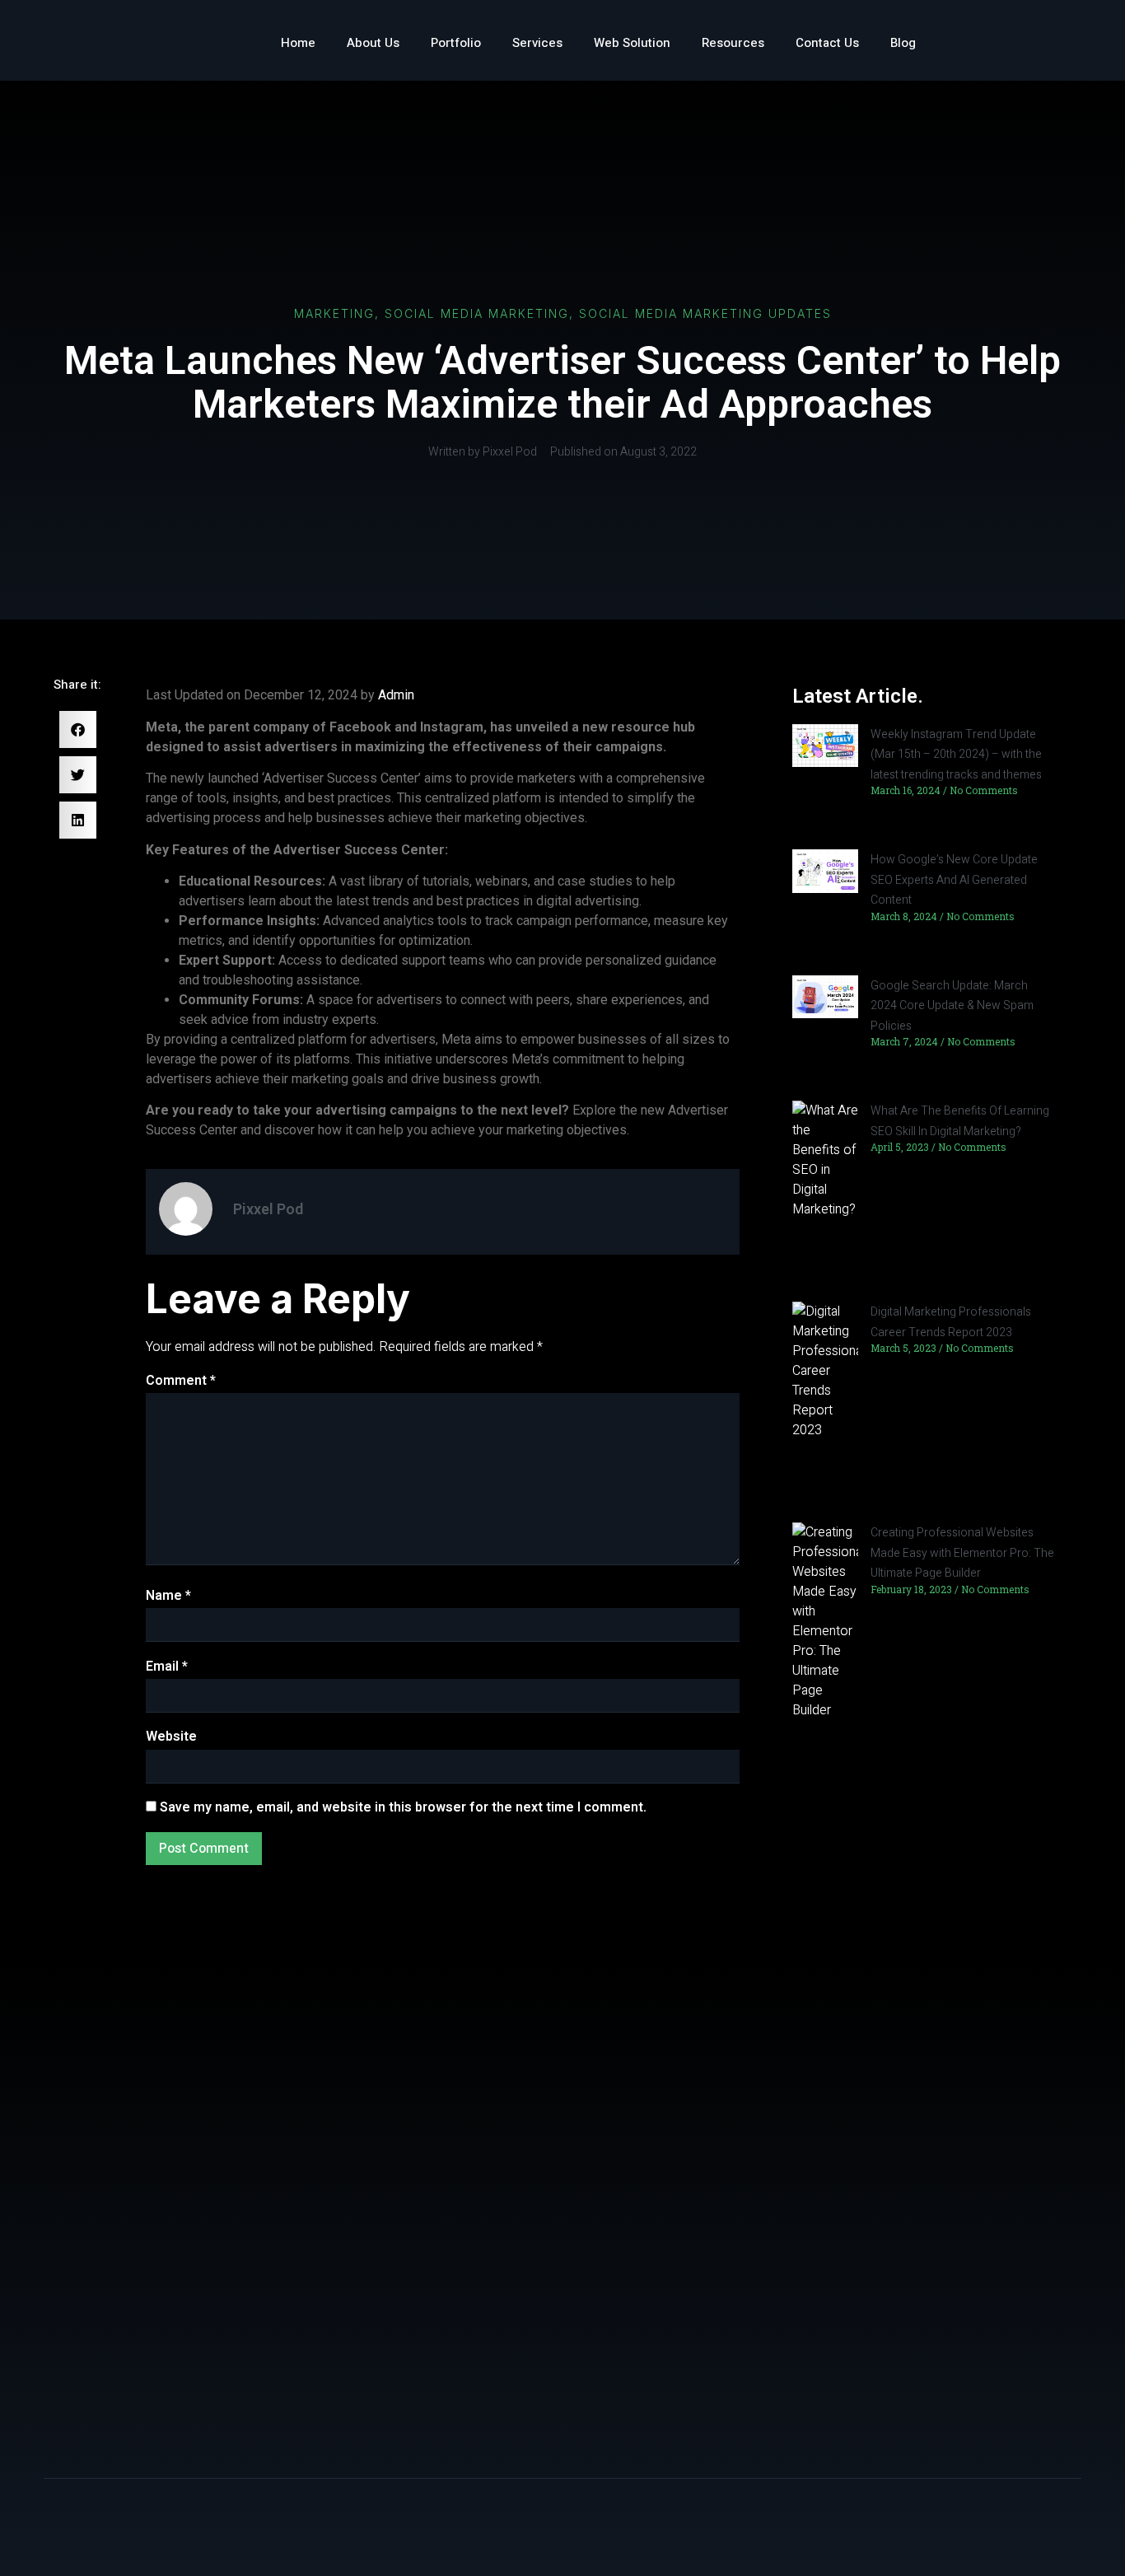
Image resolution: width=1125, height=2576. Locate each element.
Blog (903, 43)
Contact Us (827, 43)
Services (537, 43)
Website (171, 1737)
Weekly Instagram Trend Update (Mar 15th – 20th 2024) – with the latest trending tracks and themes (956, 755)
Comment (181, 1381)
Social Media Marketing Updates (705, 313)
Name (168, 1596)
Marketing (334, 313)
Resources (733, 43)
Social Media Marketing (477, 313)
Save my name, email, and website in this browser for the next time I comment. (403, 1807)
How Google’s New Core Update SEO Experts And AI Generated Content (954, 880)
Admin (396, 695)
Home (298, 43)
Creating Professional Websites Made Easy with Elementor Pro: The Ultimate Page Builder (962, 1553)
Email (167, 1667)
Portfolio (456, 43)
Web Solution (632, 43)
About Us (373, 43)
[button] (78, 729)
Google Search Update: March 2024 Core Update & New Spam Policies (952, 1006)
